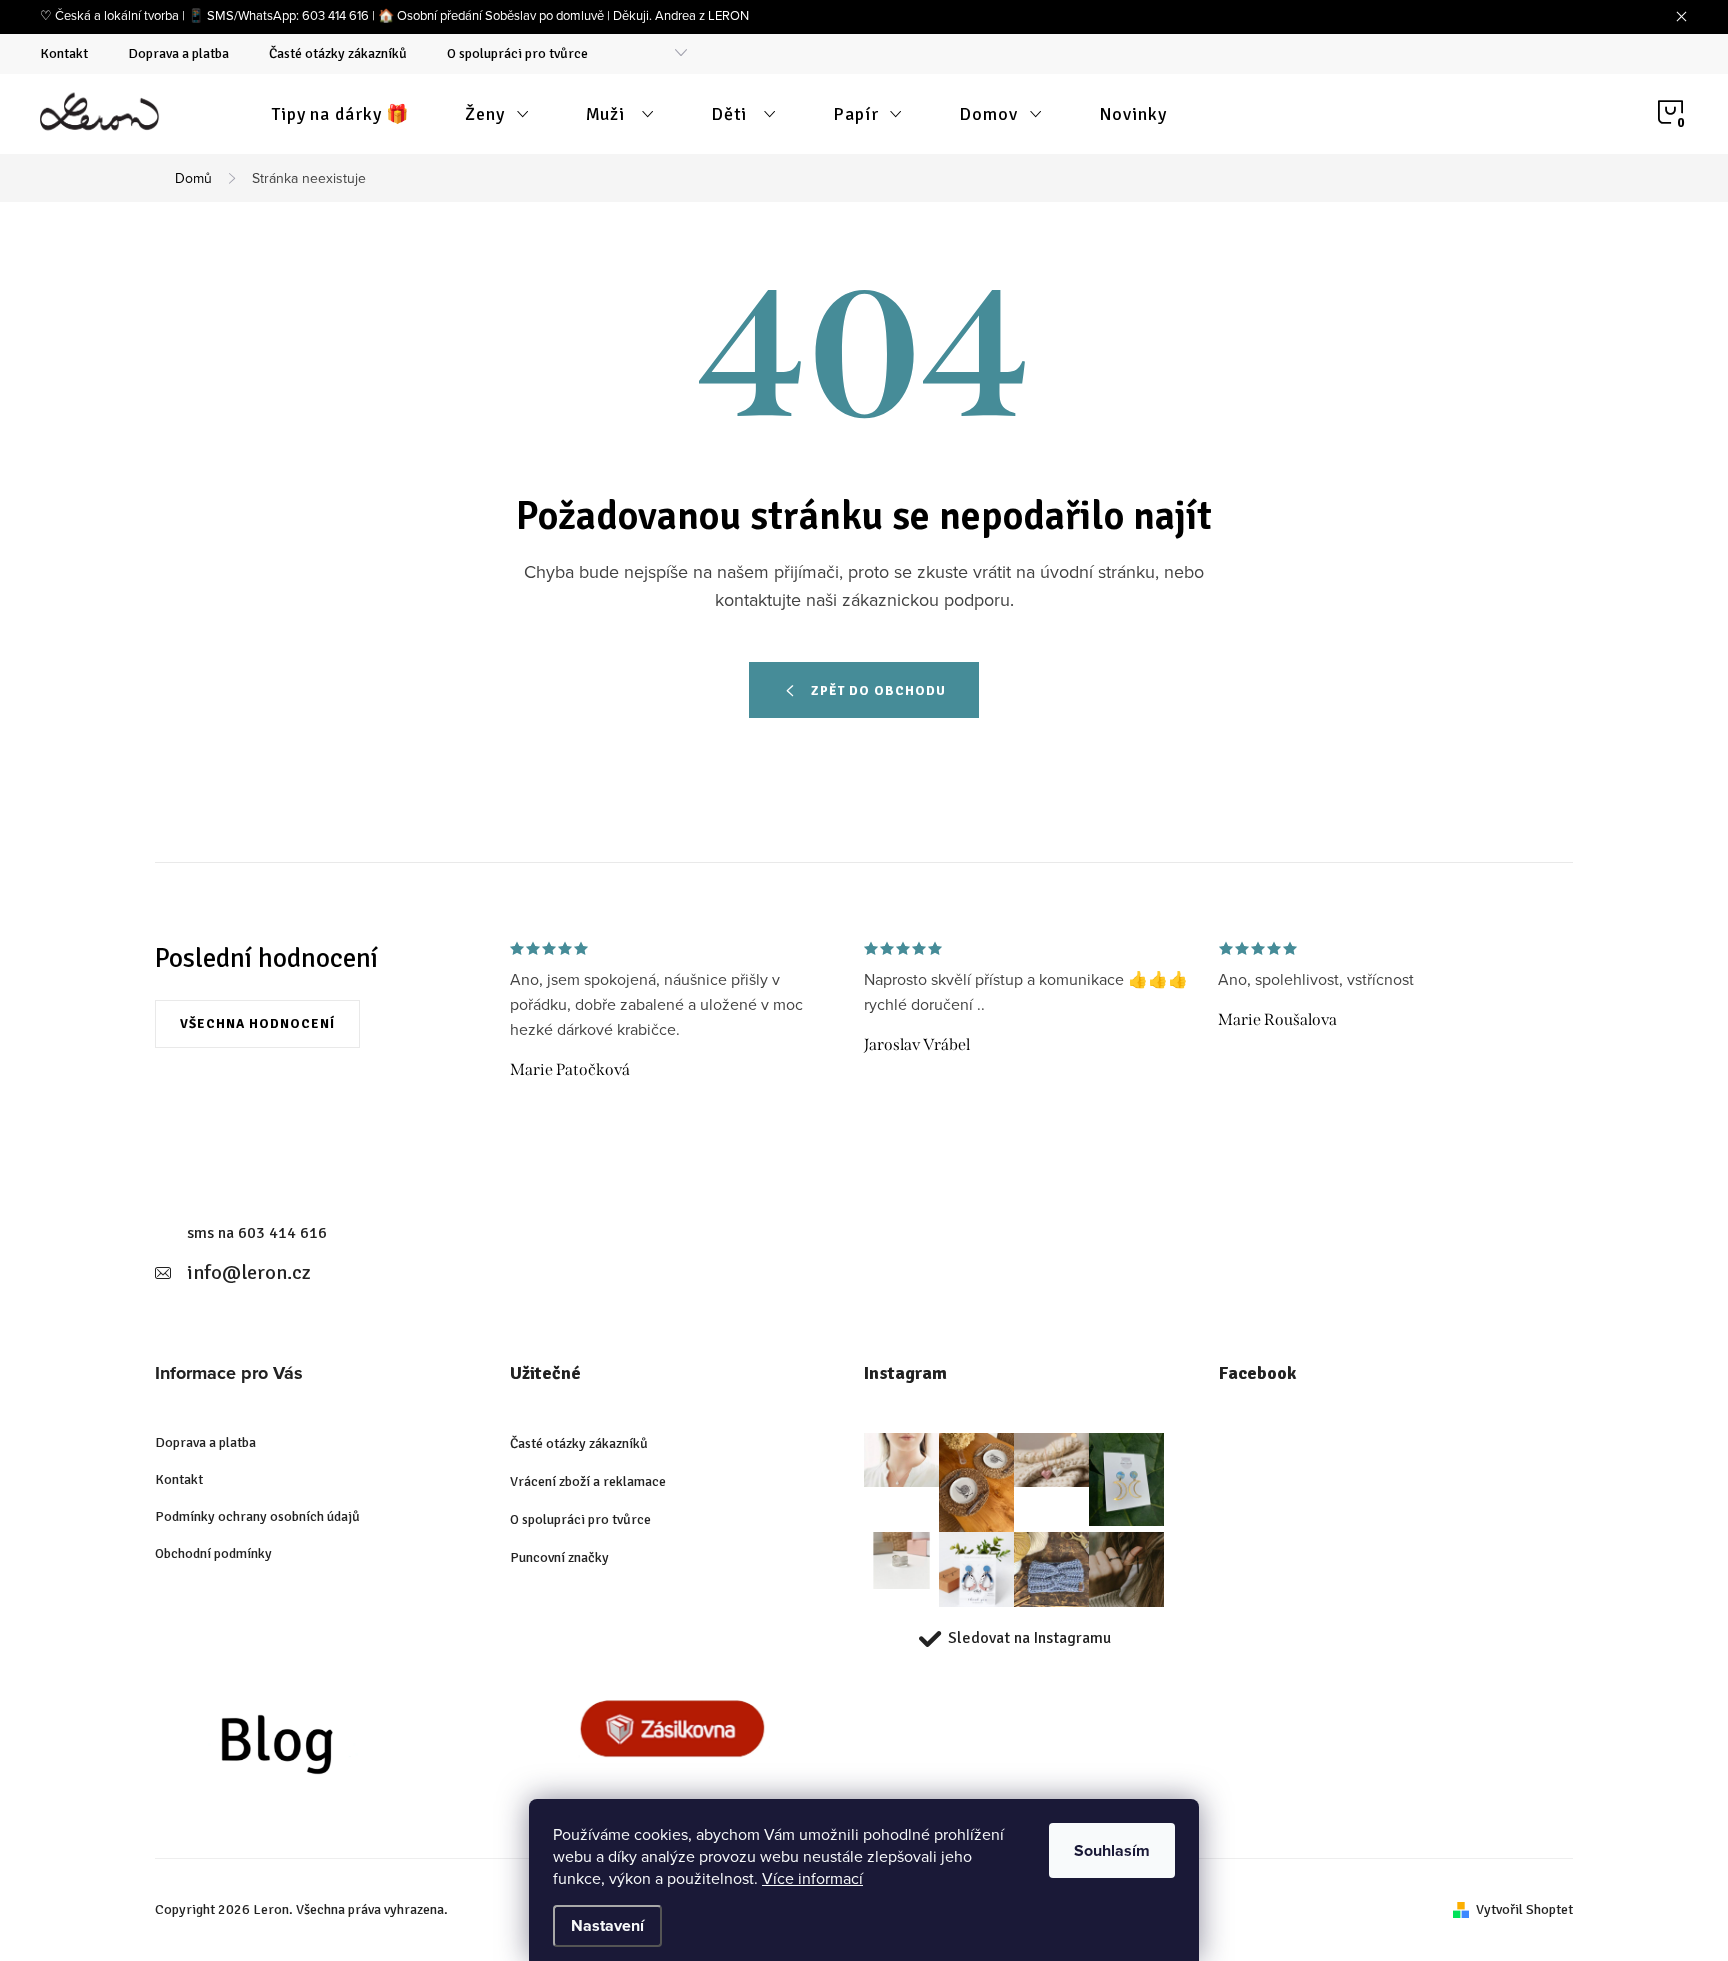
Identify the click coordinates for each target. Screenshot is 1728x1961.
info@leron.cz (249, 1272)
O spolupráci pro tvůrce (517, 53)
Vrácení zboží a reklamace (588, 1481)
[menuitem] (340, 114)
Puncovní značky (559, 1557)
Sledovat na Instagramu (1029, 1638)
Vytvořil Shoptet (1524, 1909)
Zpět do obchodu (878, 691)
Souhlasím (1112, 1850)
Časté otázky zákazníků (338, 53)
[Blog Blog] (316, 1749)
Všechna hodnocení (257, 1024)
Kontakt (64, 53)
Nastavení (607, 1925)
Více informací (812, 1878)
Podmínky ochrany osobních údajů (257, 1516)
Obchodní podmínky (213, 1553)
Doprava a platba (178, 53)
